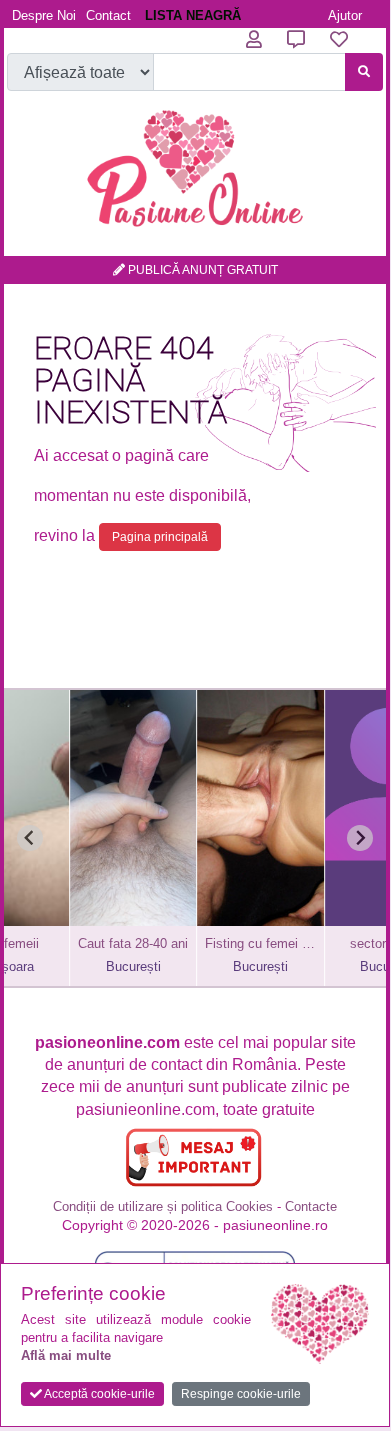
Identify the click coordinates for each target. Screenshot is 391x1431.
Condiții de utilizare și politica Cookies (163, 1206)
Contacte (311, 1206)
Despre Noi (44, 15)
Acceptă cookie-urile (98, 1394)
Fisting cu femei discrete (236, 944)
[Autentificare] (254, 40)
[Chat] (296, 40)
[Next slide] (360, 838)
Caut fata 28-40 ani (109, 944)
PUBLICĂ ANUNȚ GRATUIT (201, 270)
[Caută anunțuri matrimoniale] (364, 72)
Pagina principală (160, 537)
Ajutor (345, 15)
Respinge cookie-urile (241, 1394)
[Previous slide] (30, 838)
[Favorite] (339, 40)
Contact (108, 15)
